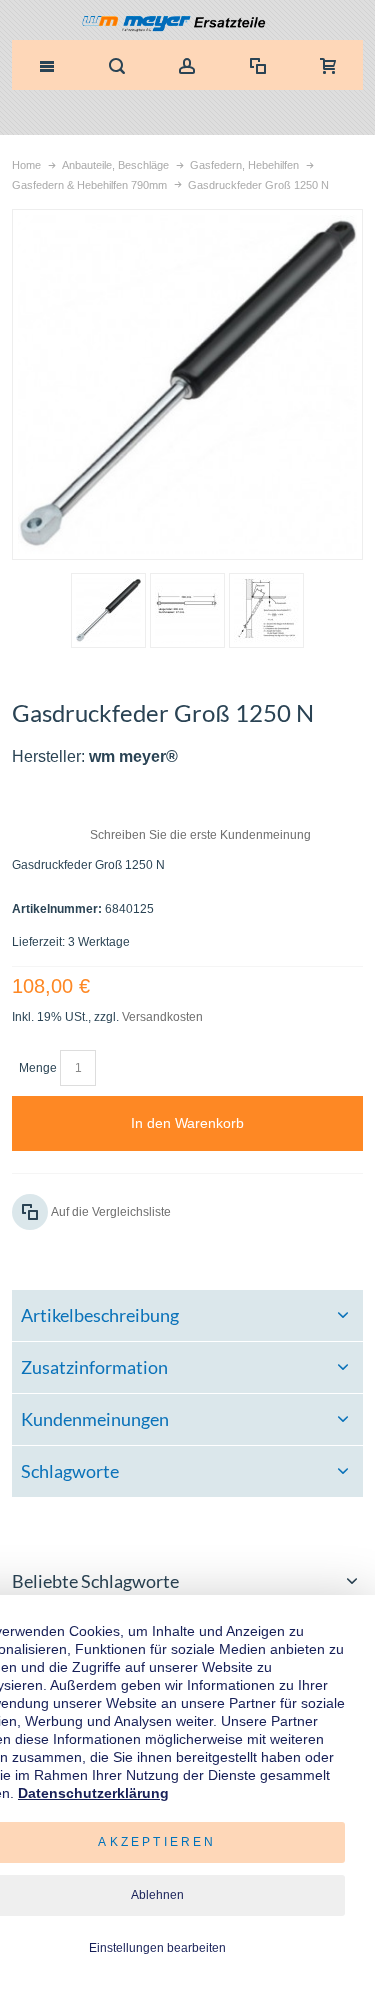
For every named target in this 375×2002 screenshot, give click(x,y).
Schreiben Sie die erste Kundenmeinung (200, 835)
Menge (38, 1068)
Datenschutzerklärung (93, 1793)
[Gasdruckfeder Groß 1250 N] (108, 610)
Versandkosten (162, 1017)
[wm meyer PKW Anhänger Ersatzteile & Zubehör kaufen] (187, 25)
